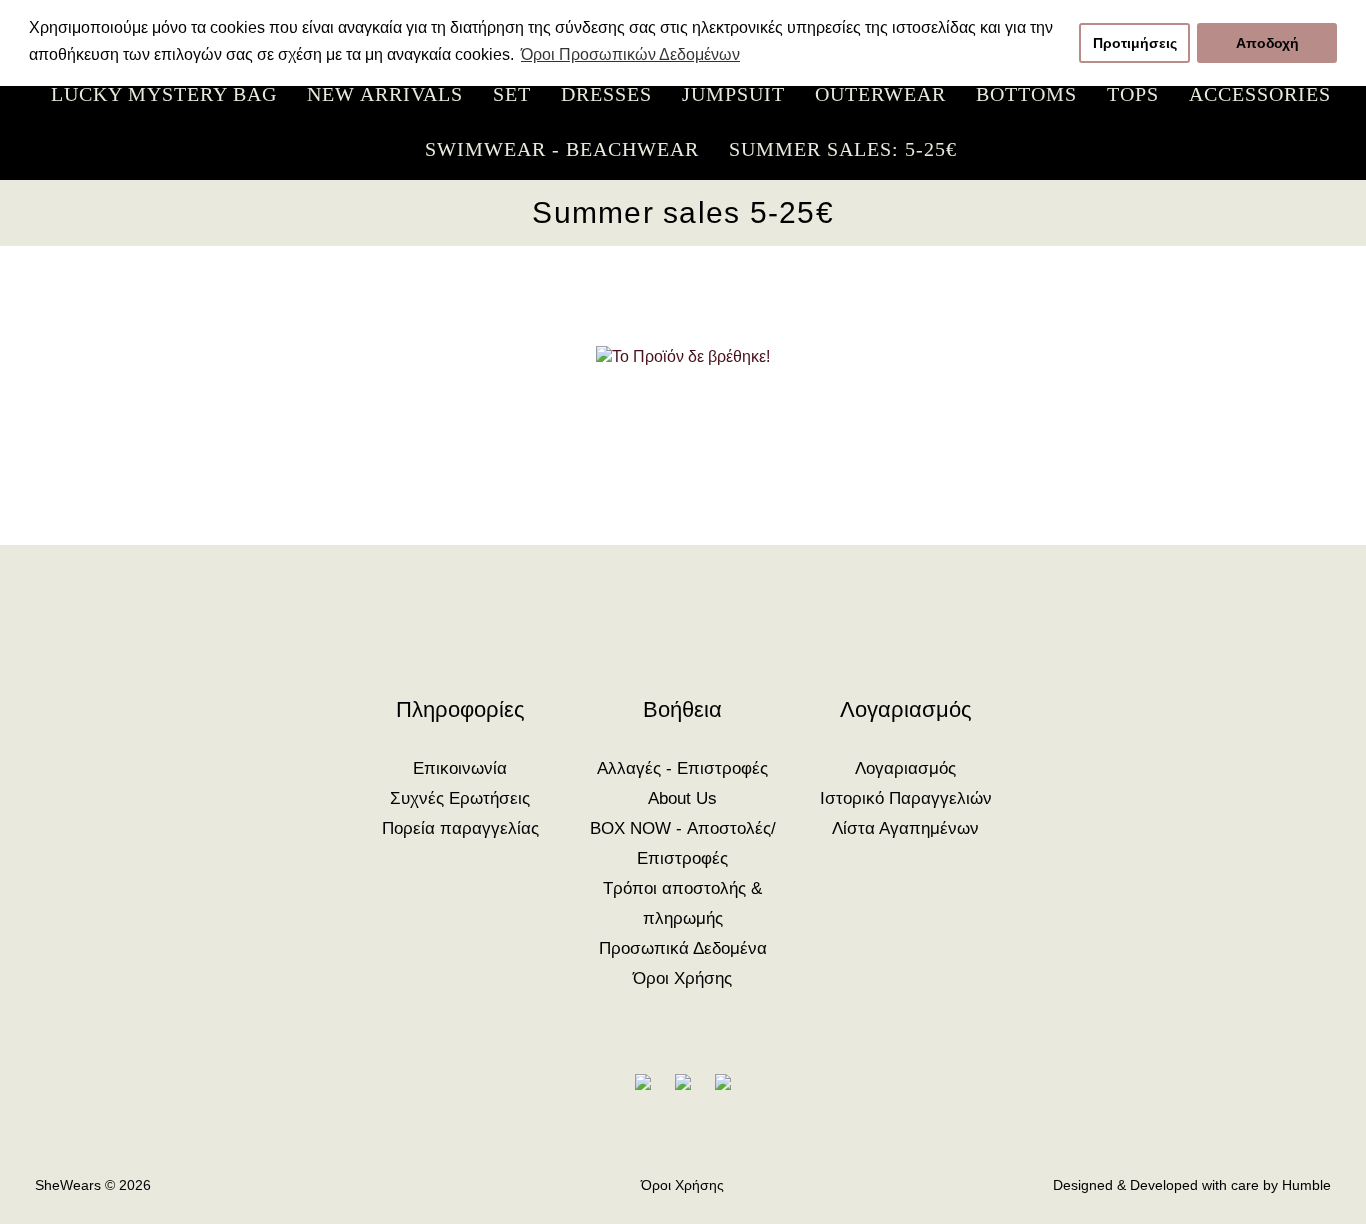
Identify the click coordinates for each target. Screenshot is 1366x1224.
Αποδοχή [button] (1267, 43)
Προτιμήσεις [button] (1135, 43)
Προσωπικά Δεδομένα (683, 948)
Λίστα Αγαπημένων (905, 828)
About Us (682, 798)
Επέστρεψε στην (683, 448)
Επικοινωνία (460, 768)
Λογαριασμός (905, 768)
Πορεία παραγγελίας (460, 828)
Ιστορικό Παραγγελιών (906, 798)
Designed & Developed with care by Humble (1192, 1185)
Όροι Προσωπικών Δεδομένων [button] (630, 54)
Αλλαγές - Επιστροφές (682, 768)
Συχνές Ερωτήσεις (460, 798)
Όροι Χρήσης (682, 978)
